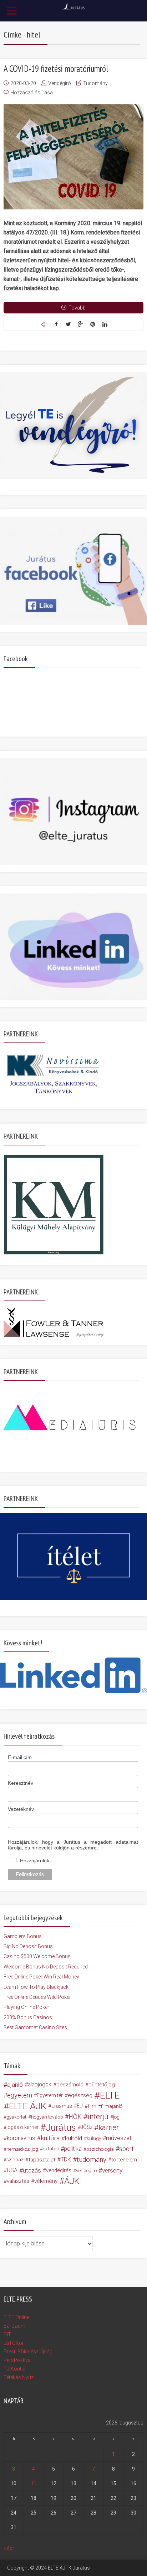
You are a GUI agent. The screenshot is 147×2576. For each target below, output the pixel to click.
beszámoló (70, 2085)
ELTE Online (16, 2317)
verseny (112, 2170)
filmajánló (112, 2106)
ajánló (15, 2085)
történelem (124, 2160)
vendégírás (59, 2170)
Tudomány (95, 83)
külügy (94, 2138)
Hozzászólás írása (32, 93)
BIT (7, 2334)
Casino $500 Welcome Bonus (37, 1956)
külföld (73, 2138)
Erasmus (62, 2106)
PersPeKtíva (17, 2360)
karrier (109, 2127)
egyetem (20, 2095)
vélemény (46, 2181)
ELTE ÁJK (28, 2106)
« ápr (9, 2548)
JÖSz (87, 2127)
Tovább (77, 308)
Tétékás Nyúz (19, 2377)
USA (12, 2170)
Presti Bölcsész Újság (28, 2352)
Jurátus (61, 2127)
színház (15, 2159)
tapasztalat (42, 2160)
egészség (80, 2095)
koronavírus (21, 2138)
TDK (66, 2159)
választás (18, 2181)
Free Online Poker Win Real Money (41, 1977)
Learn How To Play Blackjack (36, 1987)
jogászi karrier (22, 2127)
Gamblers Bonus (23, 1936)
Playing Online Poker (26, 2007)
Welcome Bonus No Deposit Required (46, 1967)
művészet (119, 2138)
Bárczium (14, 2326)
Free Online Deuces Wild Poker (37, 1997)
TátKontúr (15, 2369)
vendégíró (86, 2170)
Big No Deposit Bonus (28, 1946)
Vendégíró (60, 83)
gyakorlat (16, 2117)
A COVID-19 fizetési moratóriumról (56, 69)
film (92, 2106)
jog (116, 2117)
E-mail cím (20, 1757)
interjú (98, 2117)
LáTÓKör (14, 2343)
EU (80, 2106)
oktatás (51, 2149)
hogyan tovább (47, 2117)
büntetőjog (102, 2085)
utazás (32, 2170)
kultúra (50, 2138)
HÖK (75, 2117)
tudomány (92, 2159)
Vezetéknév (21, 1809)
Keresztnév (21, 1783)
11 (34, 2483)
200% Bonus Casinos (28, 2017)
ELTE (110, 2095)
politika (73, 2149)
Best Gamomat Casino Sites (35, 2027)
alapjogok (40, 2084)
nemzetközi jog (22, 2149)
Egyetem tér (50, 2095)
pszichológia (100, 2149)
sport (126, 2149)
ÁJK (72, 2181)
